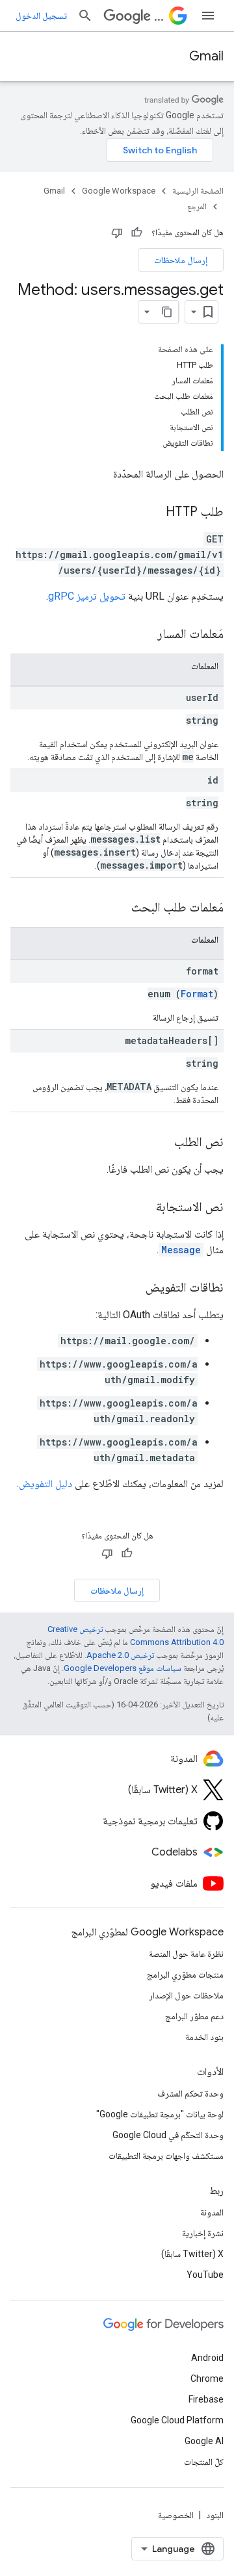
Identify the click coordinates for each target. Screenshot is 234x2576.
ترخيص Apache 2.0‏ (120, 1655)
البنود (215, 2515)
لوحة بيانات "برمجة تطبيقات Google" (160, 2114)
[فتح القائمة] (208, 16)
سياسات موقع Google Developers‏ (123, 1668)
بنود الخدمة (204, 2037)
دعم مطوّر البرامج (194, 2016)
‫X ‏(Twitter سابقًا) (192, 2254)
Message (181, 1250)
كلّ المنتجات (204, 2462)
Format (197, 994)
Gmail (206, 56)
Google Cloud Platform (177, 2420)
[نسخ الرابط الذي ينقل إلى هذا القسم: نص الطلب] (161, 1143)
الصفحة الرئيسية (198, 191)
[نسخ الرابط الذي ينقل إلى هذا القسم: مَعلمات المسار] (144, 635)
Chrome (207, 2378)
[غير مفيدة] (117, 233)
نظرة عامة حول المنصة (186, 1954)
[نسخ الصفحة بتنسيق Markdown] (167, 312)
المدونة (212, 2212)
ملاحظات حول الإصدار (186, 1995)
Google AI (204, 2441)
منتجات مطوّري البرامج (185, 1974)
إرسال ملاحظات (181, 260)
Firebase (206, 2399)
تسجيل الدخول (41, 16)
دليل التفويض (45, 1484)
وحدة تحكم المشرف (190, 2093)
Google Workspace (119, 191)
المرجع (197, 206)
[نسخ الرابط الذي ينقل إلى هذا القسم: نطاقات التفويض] (133, 1288)
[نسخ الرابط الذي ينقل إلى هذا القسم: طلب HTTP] (153, 513)
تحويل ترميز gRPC (87, 596)
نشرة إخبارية (203, 2233)
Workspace (159, 16)
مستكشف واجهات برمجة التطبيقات (166, 2156)
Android (207, 2358)
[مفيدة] (136, 233)
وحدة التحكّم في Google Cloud (168, 2135)
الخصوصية (176, 2515)
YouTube (205, 2275)
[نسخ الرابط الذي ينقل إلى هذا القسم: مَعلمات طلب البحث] (118, 908)
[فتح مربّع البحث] (85, 16)
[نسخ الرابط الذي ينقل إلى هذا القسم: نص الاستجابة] (143, 1208)
